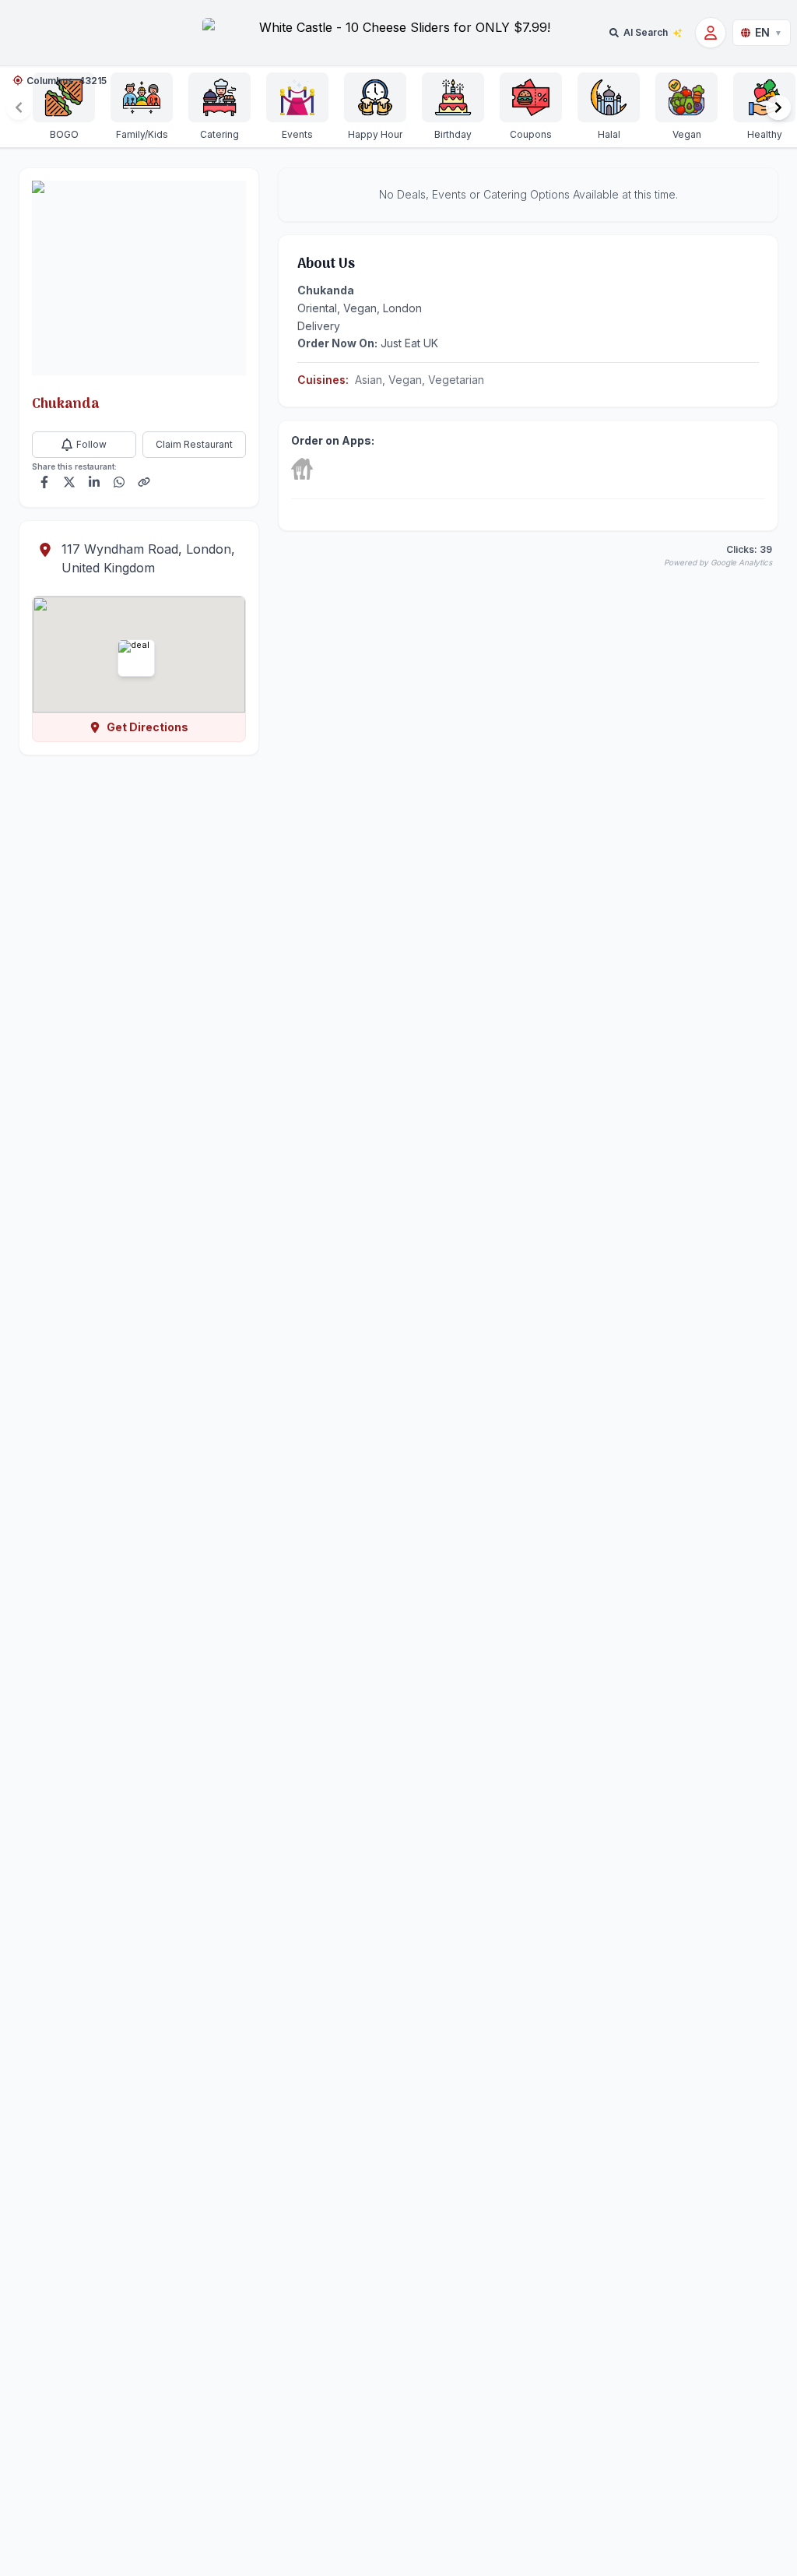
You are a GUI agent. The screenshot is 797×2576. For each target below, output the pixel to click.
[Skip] (302, 469)
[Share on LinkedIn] (94, 482)
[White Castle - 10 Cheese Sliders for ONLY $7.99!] (398, 33)
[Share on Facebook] (44, 482)
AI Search (646, 32)
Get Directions (147, 727)
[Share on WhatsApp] (119, 482)
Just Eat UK (409, 343)
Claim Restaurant (194, 444)
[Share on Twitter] (69, 482)
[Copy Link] (144, 482)
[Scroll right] (778, 107)
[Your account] (711, 33)
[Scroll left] (19, 107)
